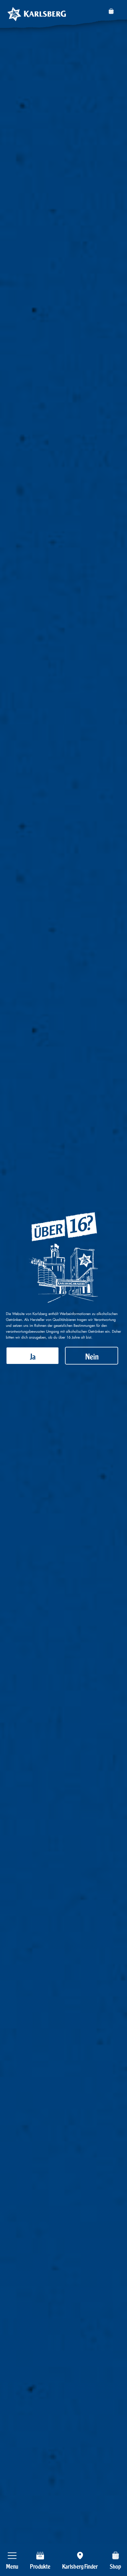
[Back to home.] (37, 14)
